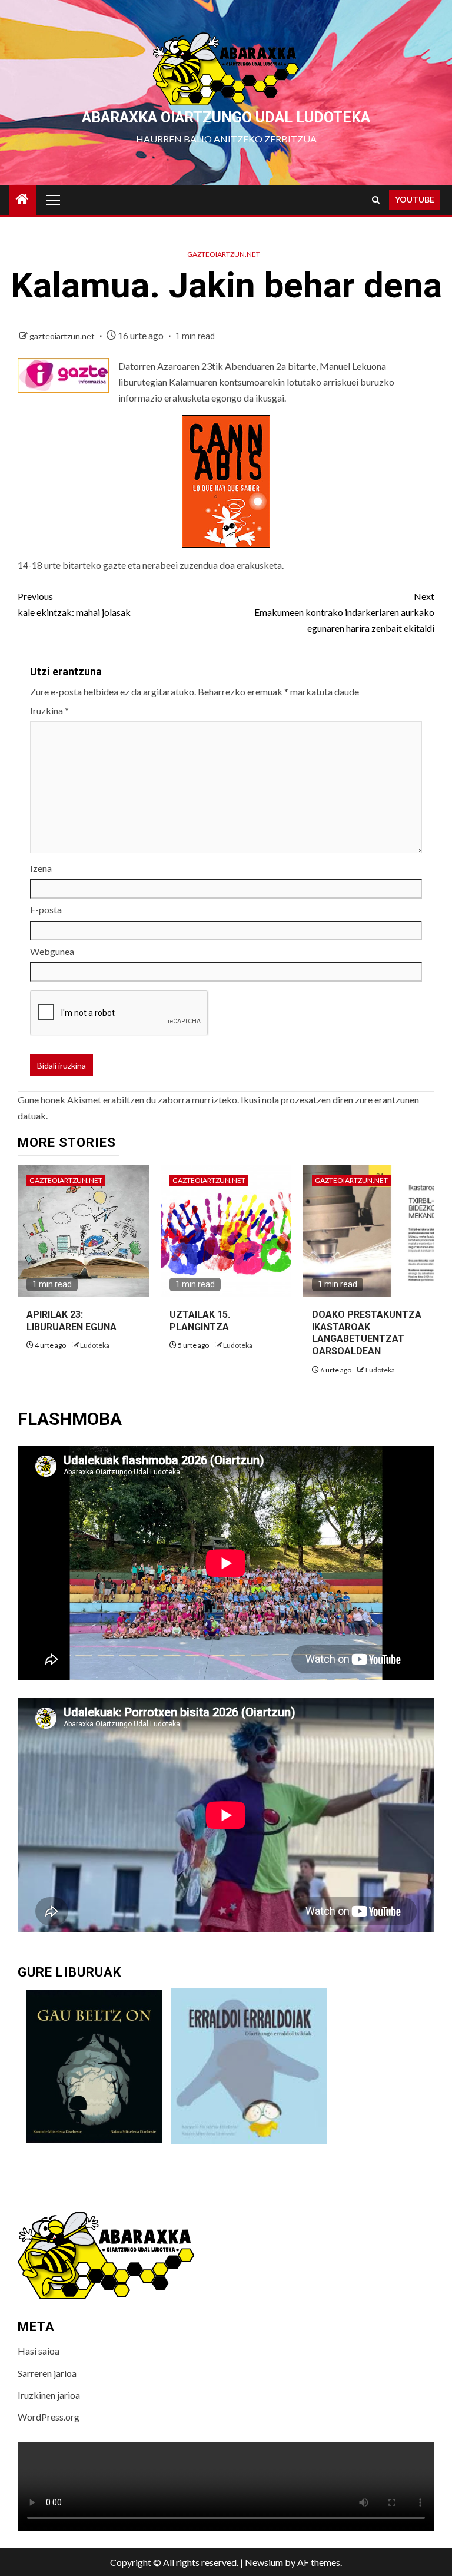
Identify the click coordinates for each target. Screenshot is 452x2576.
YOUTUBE (415, 199)
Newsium (264, 2562)
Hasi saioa (39, 2351)
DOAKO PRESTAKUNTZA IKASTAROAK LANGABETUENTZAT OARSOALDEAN (367, 1333)
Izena (41, 868)
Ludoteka (95, 1345)
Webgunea (52, 951)
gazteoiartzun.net (224, 254)
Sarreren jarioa (47, 2373)
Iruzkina (49, 710)
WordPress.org (49, 2417)
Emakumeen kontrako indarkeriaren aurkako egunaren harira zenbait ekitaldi (344, 612)
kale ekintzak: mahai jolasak (74, 604)
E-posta (46, 909)
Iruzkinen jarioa (49, 2395)
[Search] (376, 200)
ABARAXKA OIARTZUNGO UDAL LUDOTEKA (226, 117)
